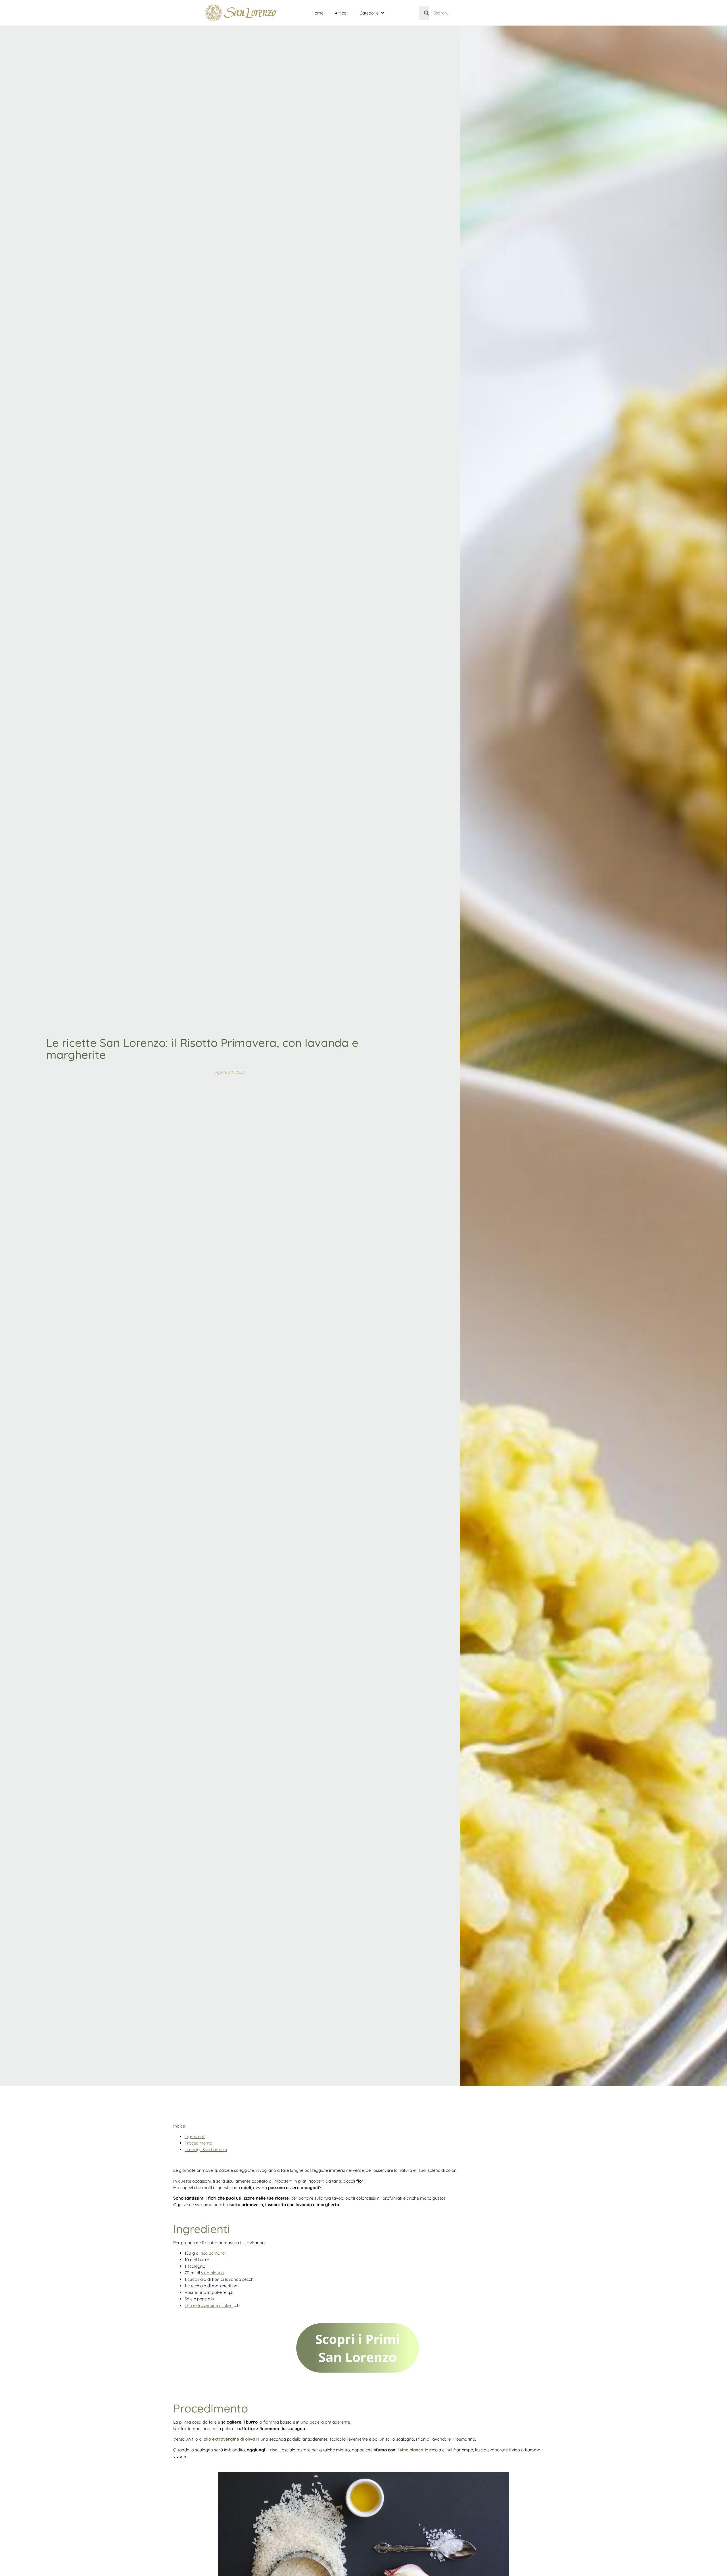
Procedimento (198, 2143)
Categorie (369, 13)
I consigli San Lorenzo (206, 2150)
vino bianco (212, 2273)
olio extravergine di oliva (229, 2439)
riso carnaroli (213, 2253)
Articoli (341, 13)
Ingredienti (195, 2136)
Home (317, 13)
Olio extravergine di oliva (209, 2305)
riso (274, 2450)
